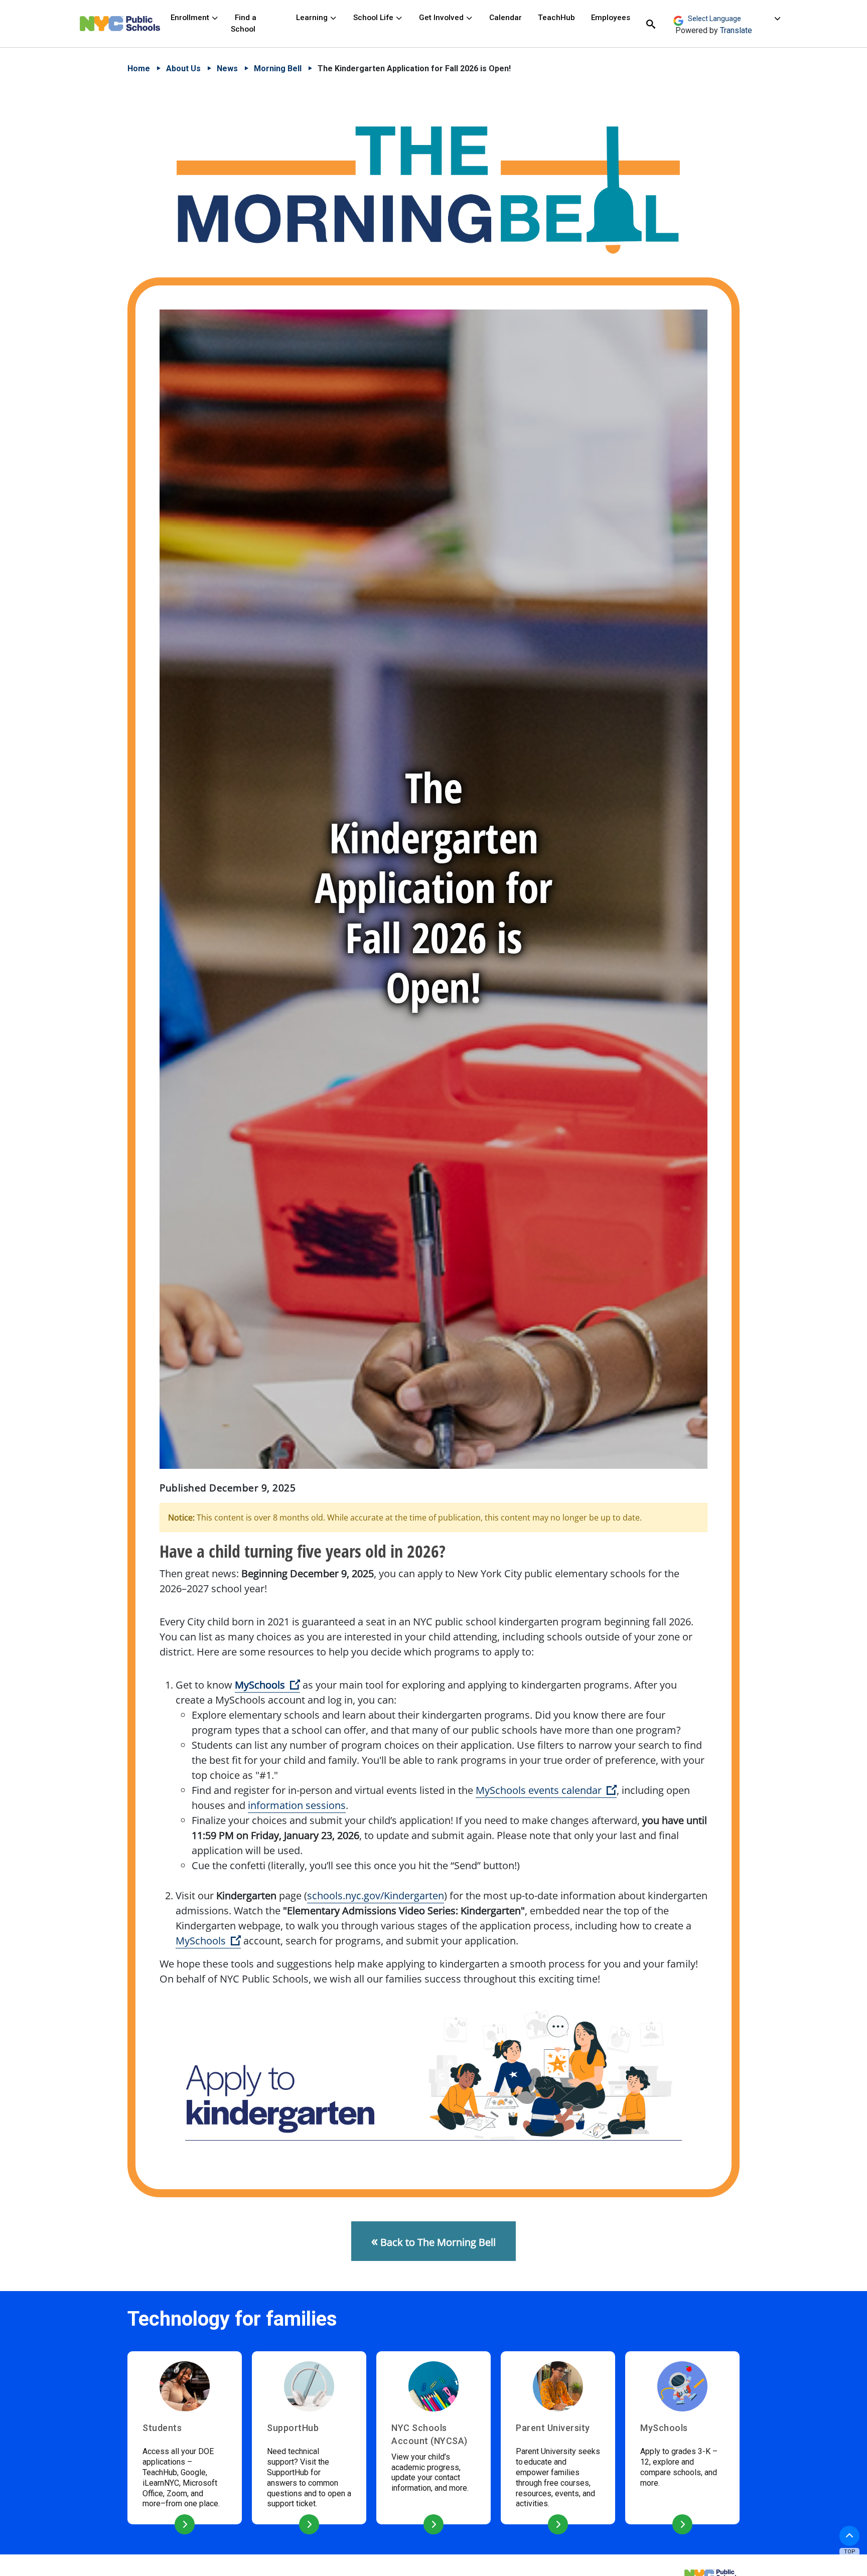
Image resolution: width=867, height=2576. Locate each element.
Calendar (505, 18)
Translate (736, 30)
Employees (611, 18)
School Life (374, 18)
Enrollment (191, 18)
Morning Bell (278, 68)
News (227, 68)
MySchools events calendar (546, 1790)
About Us (183, 68)
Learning (313, 18)
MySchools (267, 1685)
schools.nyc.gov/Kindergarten (376, 1896)
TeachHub (556, 18)
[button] (849, 2536)
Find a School (244, 23)
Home (139, 68)
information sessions (297, 1805)
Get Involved (442, 18)
